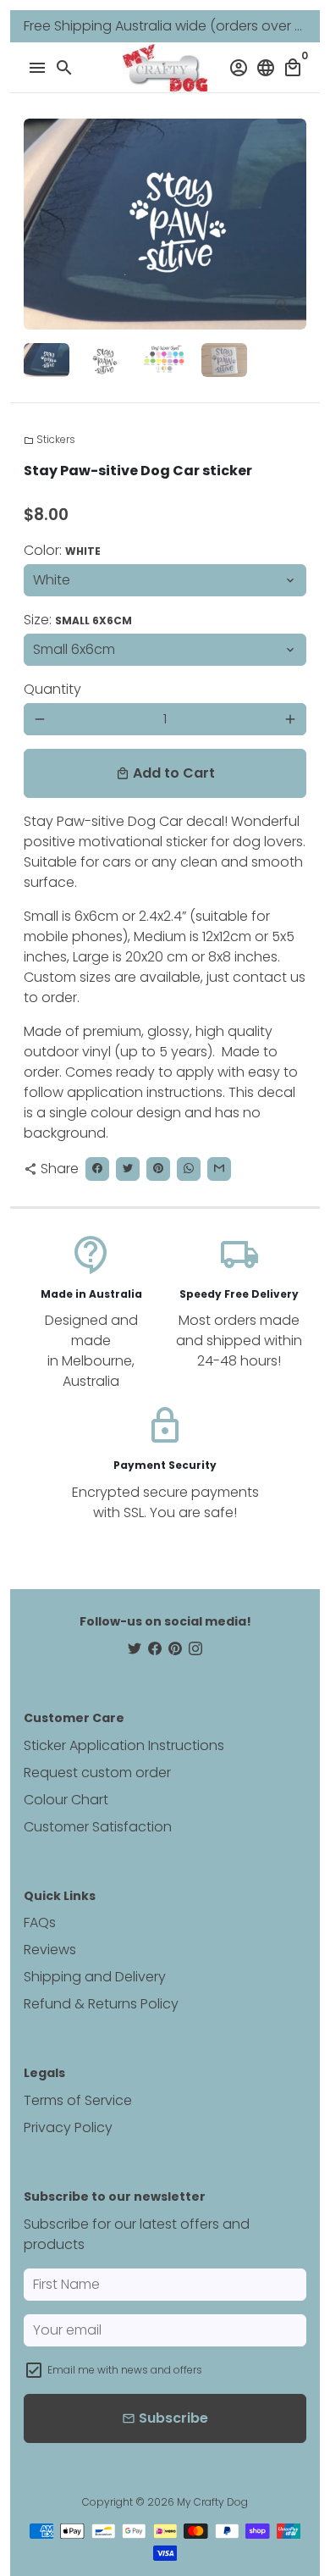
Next (290, 224)
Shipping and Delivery (95, 1977)
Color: (62, 550)
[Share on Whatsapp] (189, 1169)
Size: (78, 620)
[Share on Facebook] (97, 1169)
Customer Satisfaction (98, 1827)
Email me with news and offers (125, 2370)
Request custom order (97, 1773)
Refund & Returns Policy (101, 2004)
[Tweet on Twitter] (128, 1169)
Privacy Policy (68, 2127)
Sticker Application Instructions (124, 1745)
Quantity (52, 689)
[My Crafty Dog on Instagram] (195, 1649)
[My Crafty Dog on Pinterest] (175, 1649)
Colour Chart (66, 1800)
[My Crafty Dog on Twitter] (135, 1649)
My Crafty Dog (212, 2502)
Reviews (50, 1950)
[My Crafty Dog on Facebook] (155, 1649)
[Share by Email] (219, 1169)
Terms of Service (78, 2100)
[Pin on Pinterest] (158, 1169)
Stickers (49, 439)
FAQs (40, 1922)
